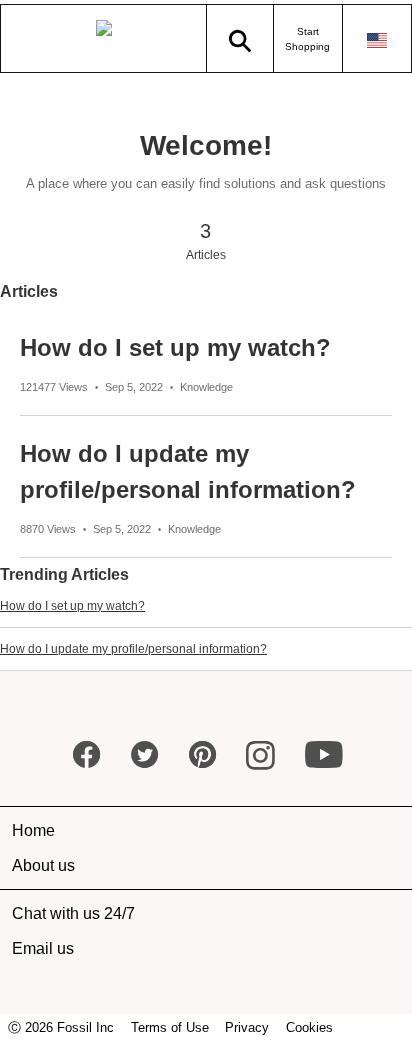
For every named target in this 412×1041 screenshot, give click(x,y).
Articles (29, 291)
